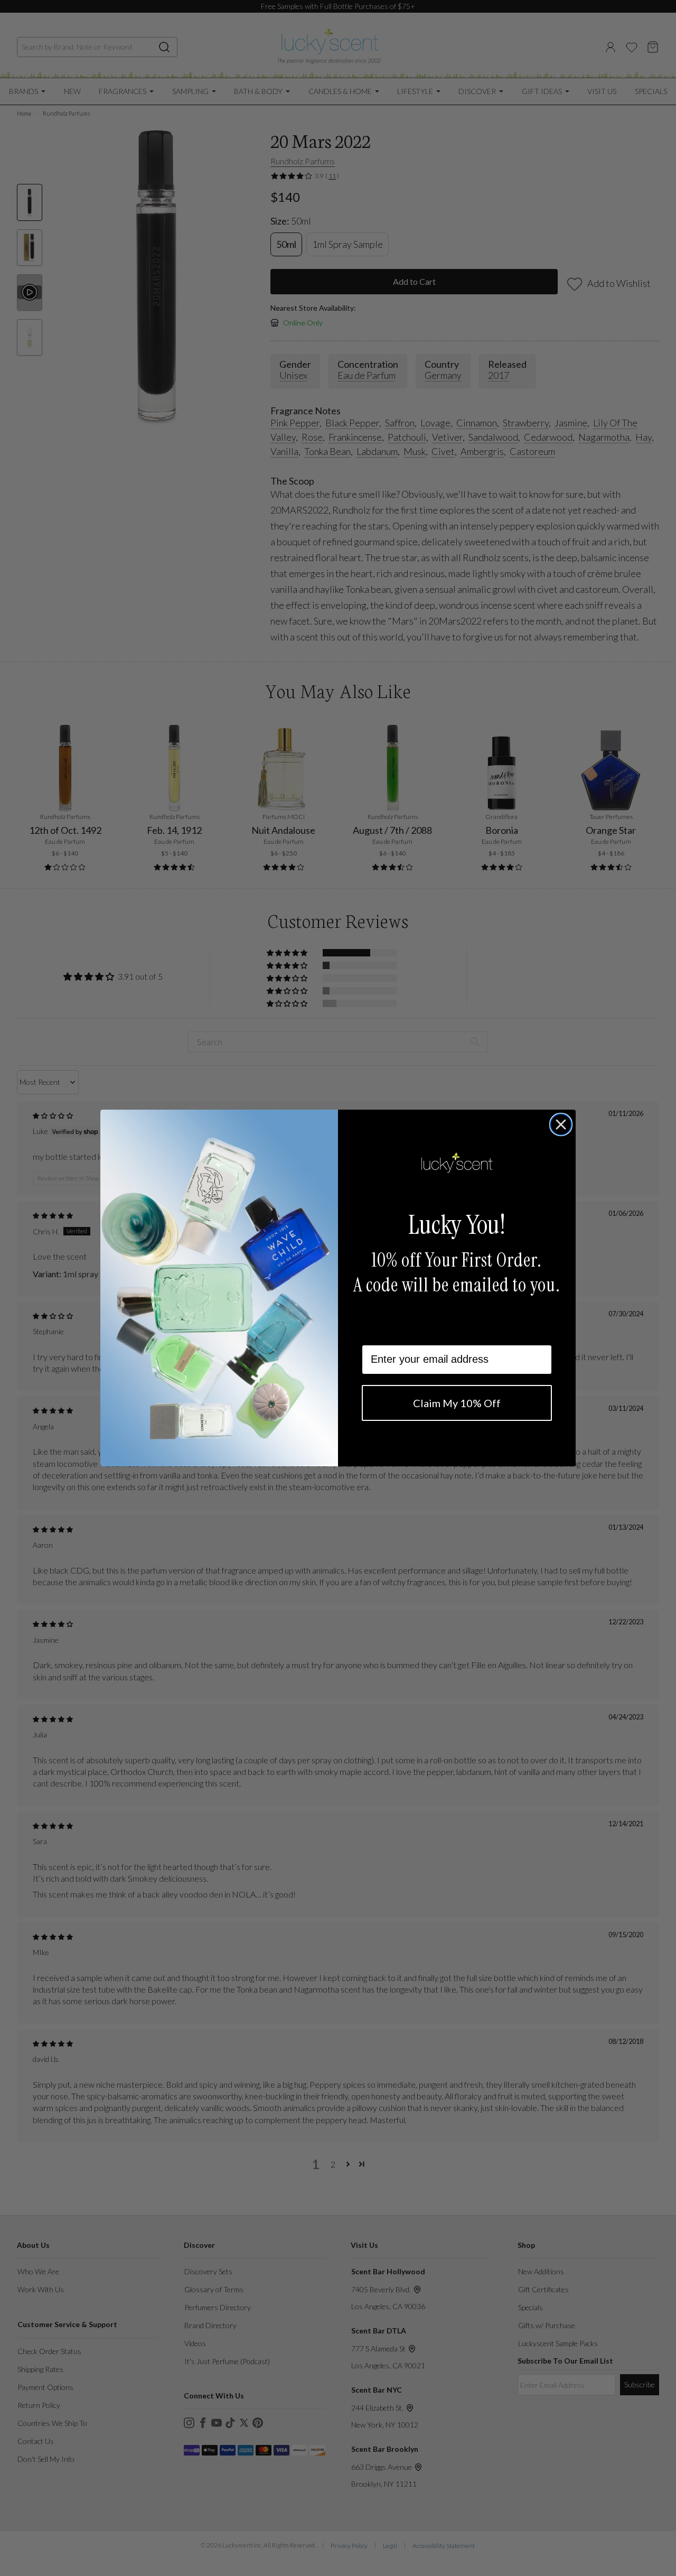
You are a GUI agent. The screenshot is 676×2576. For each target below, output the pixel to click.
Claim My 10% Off (457, 1403)
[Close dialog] (561, 1124)
